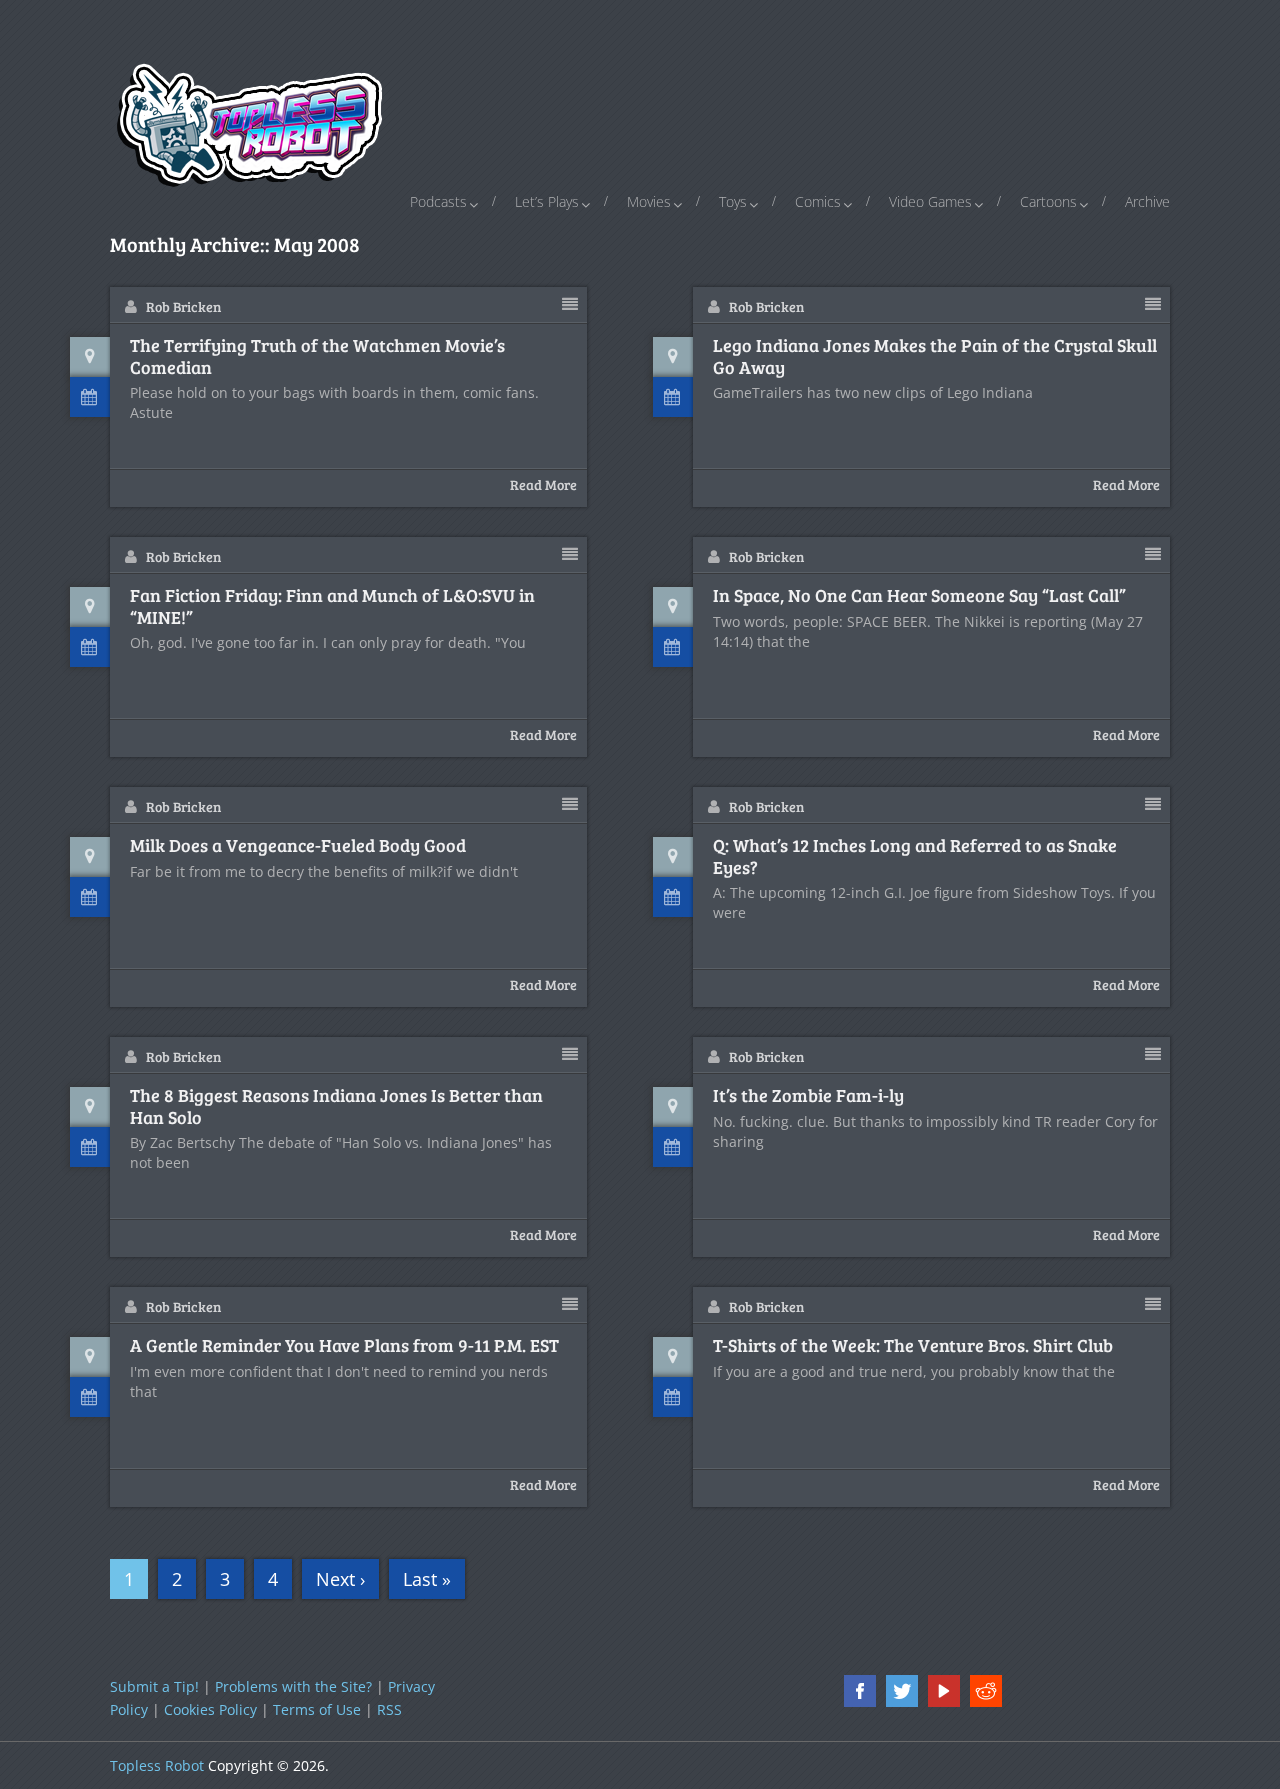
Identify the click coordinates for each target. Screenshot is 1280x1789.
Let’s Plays (547, 201)
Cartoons (1048, 201)
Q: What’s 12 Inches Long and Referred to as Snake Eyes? (915, 856)
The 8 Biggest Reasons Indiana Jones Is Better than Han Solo (336, 1106)
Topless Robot (157, 1765)
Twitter (902, 1691)
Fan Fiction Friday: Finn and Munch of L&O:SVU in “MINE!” (332, 606)
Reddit (986, 1691)
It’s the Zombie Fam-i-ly (808, 1096)
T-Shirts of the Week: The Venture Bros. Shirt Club (913, 1346)
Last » (427, 1579)
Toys (733, 201)
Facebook (860, 1691)
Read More (543, 484)
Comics (818, 201)
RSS (389, 1709)
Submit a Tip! (154, 1686)
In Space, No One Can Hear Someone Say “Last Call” (919, 596)
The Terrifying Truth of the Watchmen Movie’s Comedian (317, 356)
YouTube (944, 1691)
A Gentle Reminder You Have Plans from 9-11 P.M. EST (344, 1346)
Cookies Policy (210, 1709)
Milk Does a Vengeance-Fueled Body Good (298, 846)
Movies (649, 201)
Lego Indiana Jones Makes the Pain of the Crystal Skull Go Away (935, 356)
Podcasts (438, 201)
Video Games (930, 201)
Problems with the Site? (293, 1686)
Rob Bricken (183, 306)
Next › (340, 1579)
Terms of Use (317, 1709)
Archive (1147, 201)
